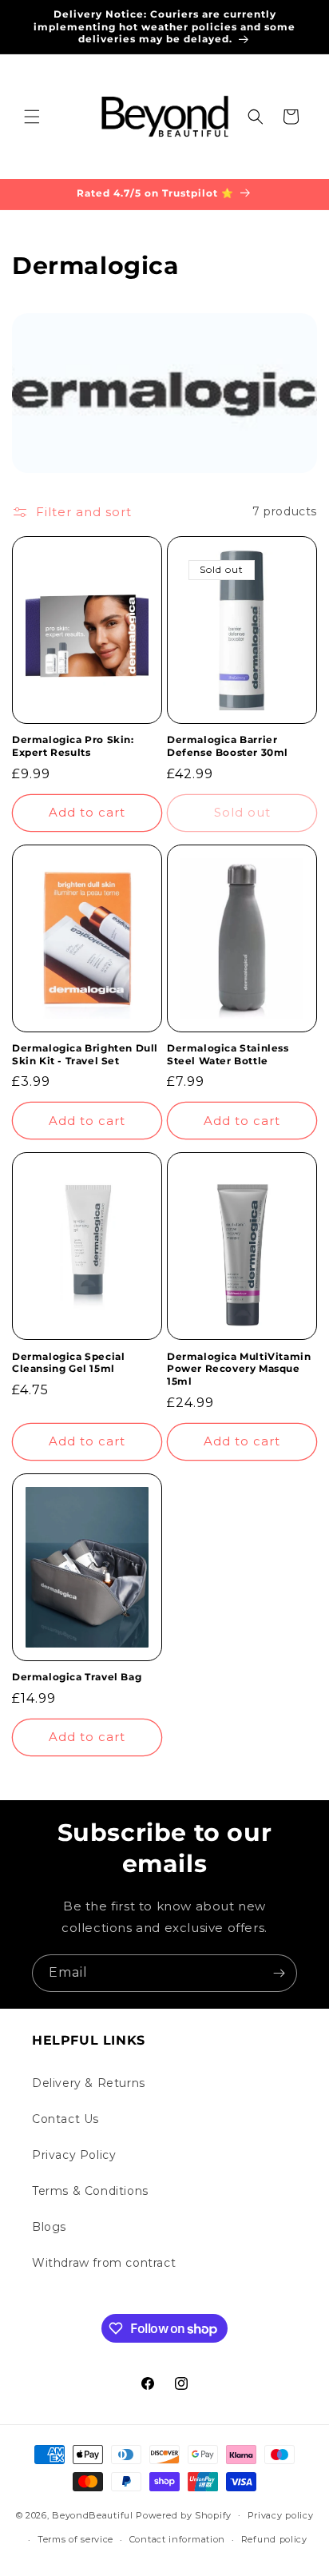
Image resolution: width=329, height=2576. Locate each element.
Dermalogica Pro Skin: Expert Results (73, 746)
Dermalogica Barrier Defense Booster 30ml (228, 746)
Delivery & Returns (89, 2083)
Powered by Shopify (184, 2514)
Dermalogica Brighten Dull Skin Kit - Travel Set (85, 1054)
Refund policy (274, 2539)
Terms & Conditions (90, 2191)
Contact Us (65, 2119)
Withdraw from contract (104, 2263)
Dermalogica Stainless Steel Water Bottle (228, 1054)
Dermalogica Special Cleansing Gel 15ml (68, 1363)
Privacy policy (281, 2515)
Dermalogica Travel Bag (77, 1677)
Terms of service (75, 2539)
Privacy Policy (74, 2155)
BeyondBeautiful (93, 2514)
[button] (32, 117)
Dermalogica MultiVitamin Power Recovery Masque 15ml (239, 1369)
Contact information (177, 2539)
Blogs (49, 2227)
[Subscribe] (279, 1973)
